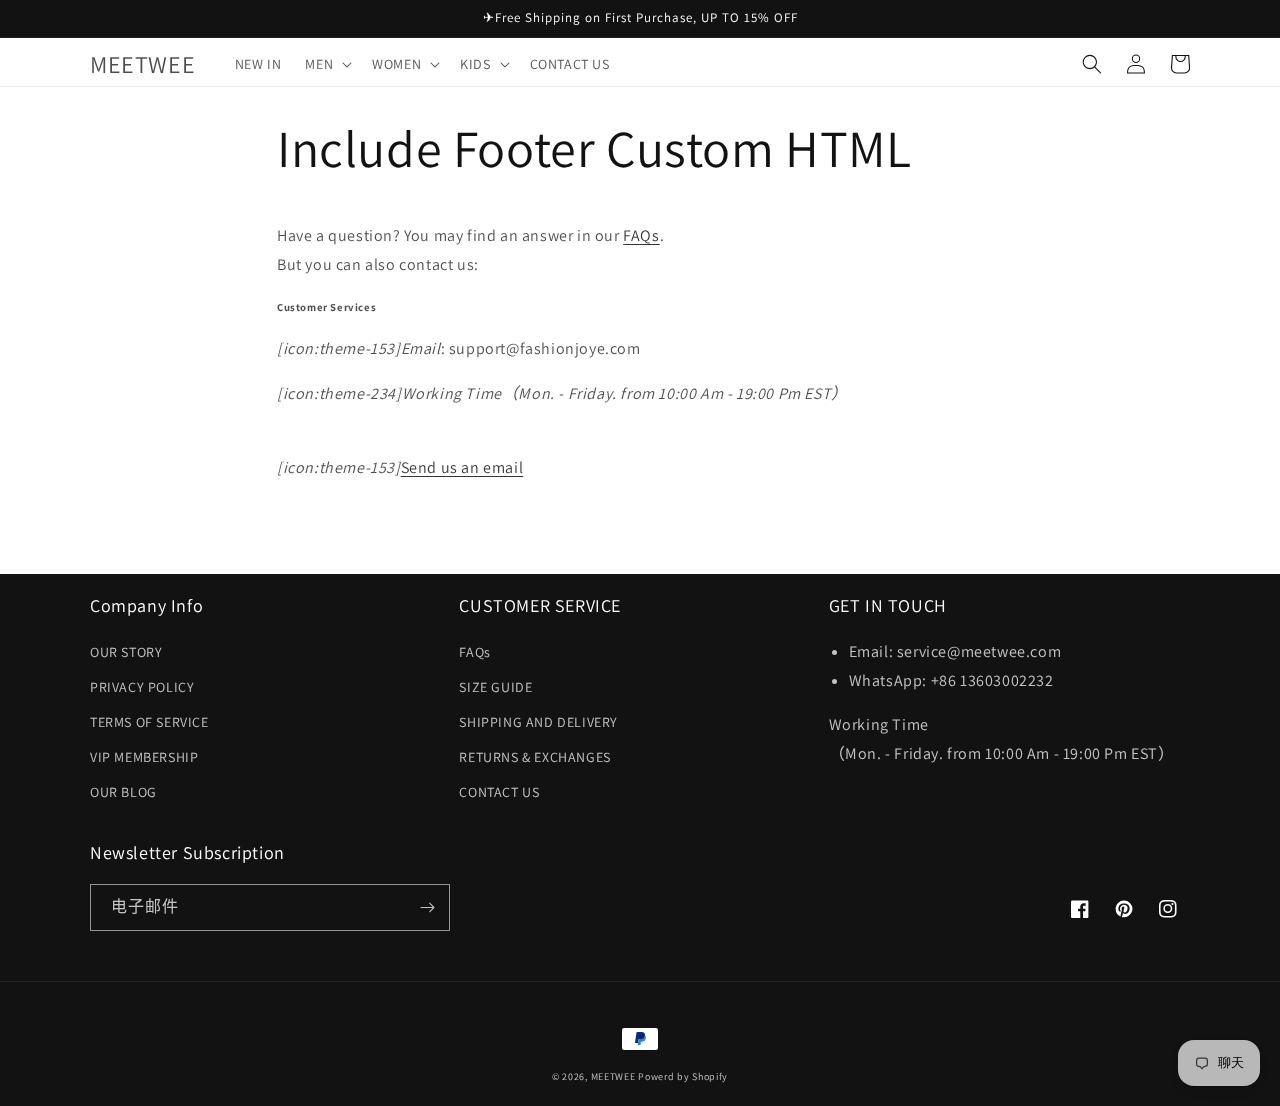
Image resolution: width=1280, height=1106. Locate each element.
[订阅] (427, 907)
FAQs (641, 235)
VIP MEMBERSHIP (144, 757)
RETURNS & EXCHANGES (534, 757)
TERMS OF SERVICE (149, 722)
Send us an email (462, 467)
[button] (326, 64)
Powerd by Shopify (683, 1076)
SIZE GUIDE (495, 687)
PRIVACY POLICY (142, 687)
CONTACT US (499, 792)
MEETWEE (613, 1076)
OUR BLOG (123, 792)
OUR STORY (126, 652)
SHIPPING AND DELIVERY (538, 722)
